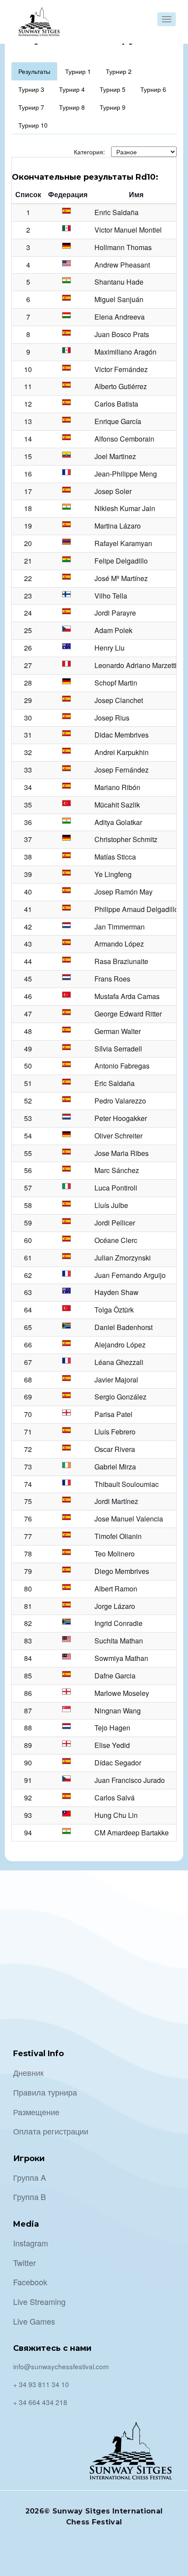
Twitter (24, 2263)
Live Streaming (39, 2301)
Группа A (30, 2177)
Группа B (30, 2197)
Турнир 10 (33, 125)
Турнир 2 (119, 71)
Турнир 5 (113, 89)
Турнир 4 (72, 89)
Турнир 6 (153, 89)
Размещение (36, 2112)
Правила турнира (45, 2092)
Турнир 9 (113, 107)
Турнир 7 (31, 107)
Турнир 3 (31, 89)
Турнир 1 (78, 71)
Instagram (31, 2243)
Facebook (30, 2282)
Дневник (28, 2072)
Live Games (34, 2321)
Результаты (34, 71)
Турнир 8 (72, 107)
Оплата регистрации (51, 2131)
